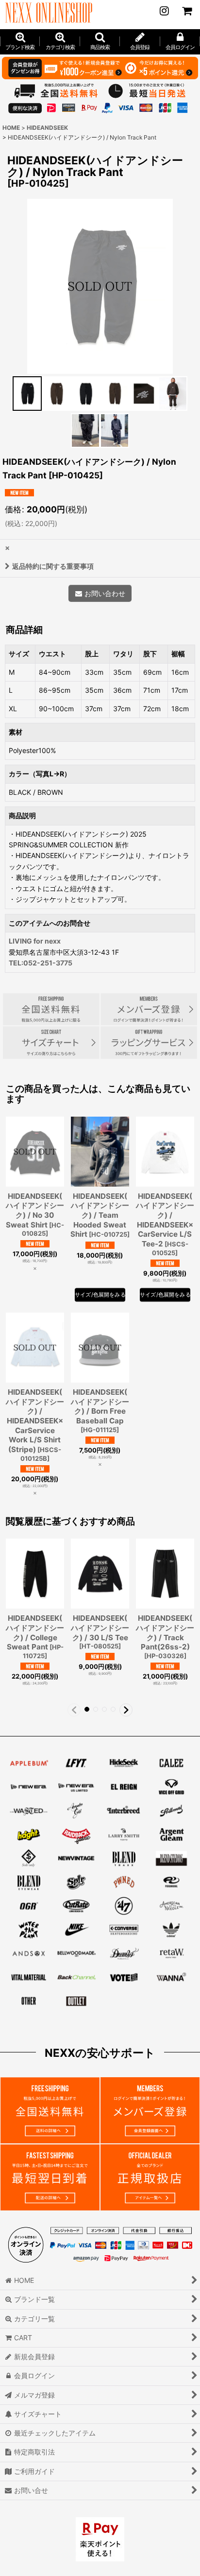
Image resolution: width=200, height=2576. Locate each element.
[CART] (186, 11)
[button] (100, 42)
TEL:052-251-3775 (41, 963)
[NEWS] (164, 11)
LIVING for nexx (35, 941)
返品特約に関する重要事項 (53, 566)
